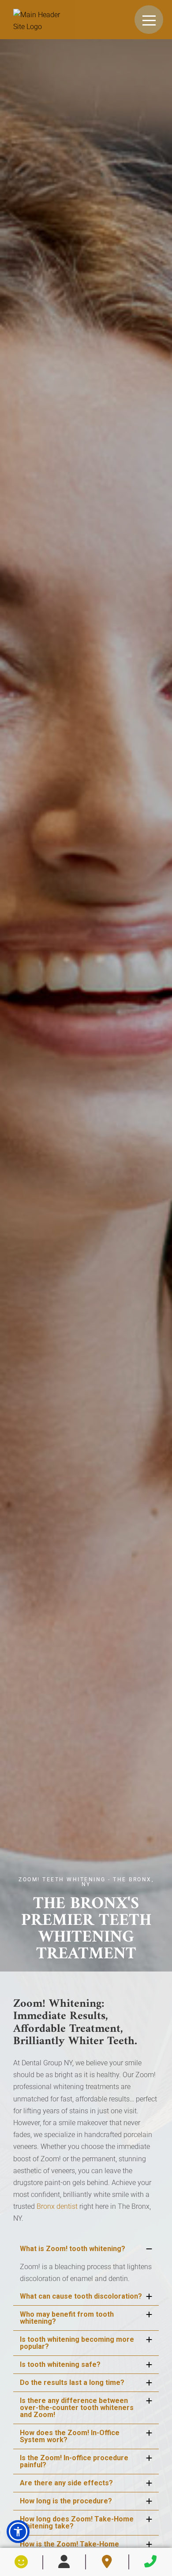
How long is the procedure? (66, 2501)
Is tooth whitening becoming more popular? (77, 2343)
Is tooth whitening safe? (60, 2364)
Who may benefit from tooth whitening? (67, 2318)
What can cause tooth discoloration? (81, 2296)
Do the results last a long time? (72, 2383)
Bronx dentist (57, 2206)
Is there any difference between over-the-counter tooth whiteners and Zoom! (77, 2408)
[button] (18, 2532)
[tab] (86, 2249)
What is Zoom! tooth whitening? (73, 2249)
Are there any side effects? (66, 2483)
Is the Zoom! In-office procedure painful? (74, 2461)
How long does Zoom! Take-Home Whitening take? (77, 2523)
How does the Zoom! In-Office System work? (70, 2436)
